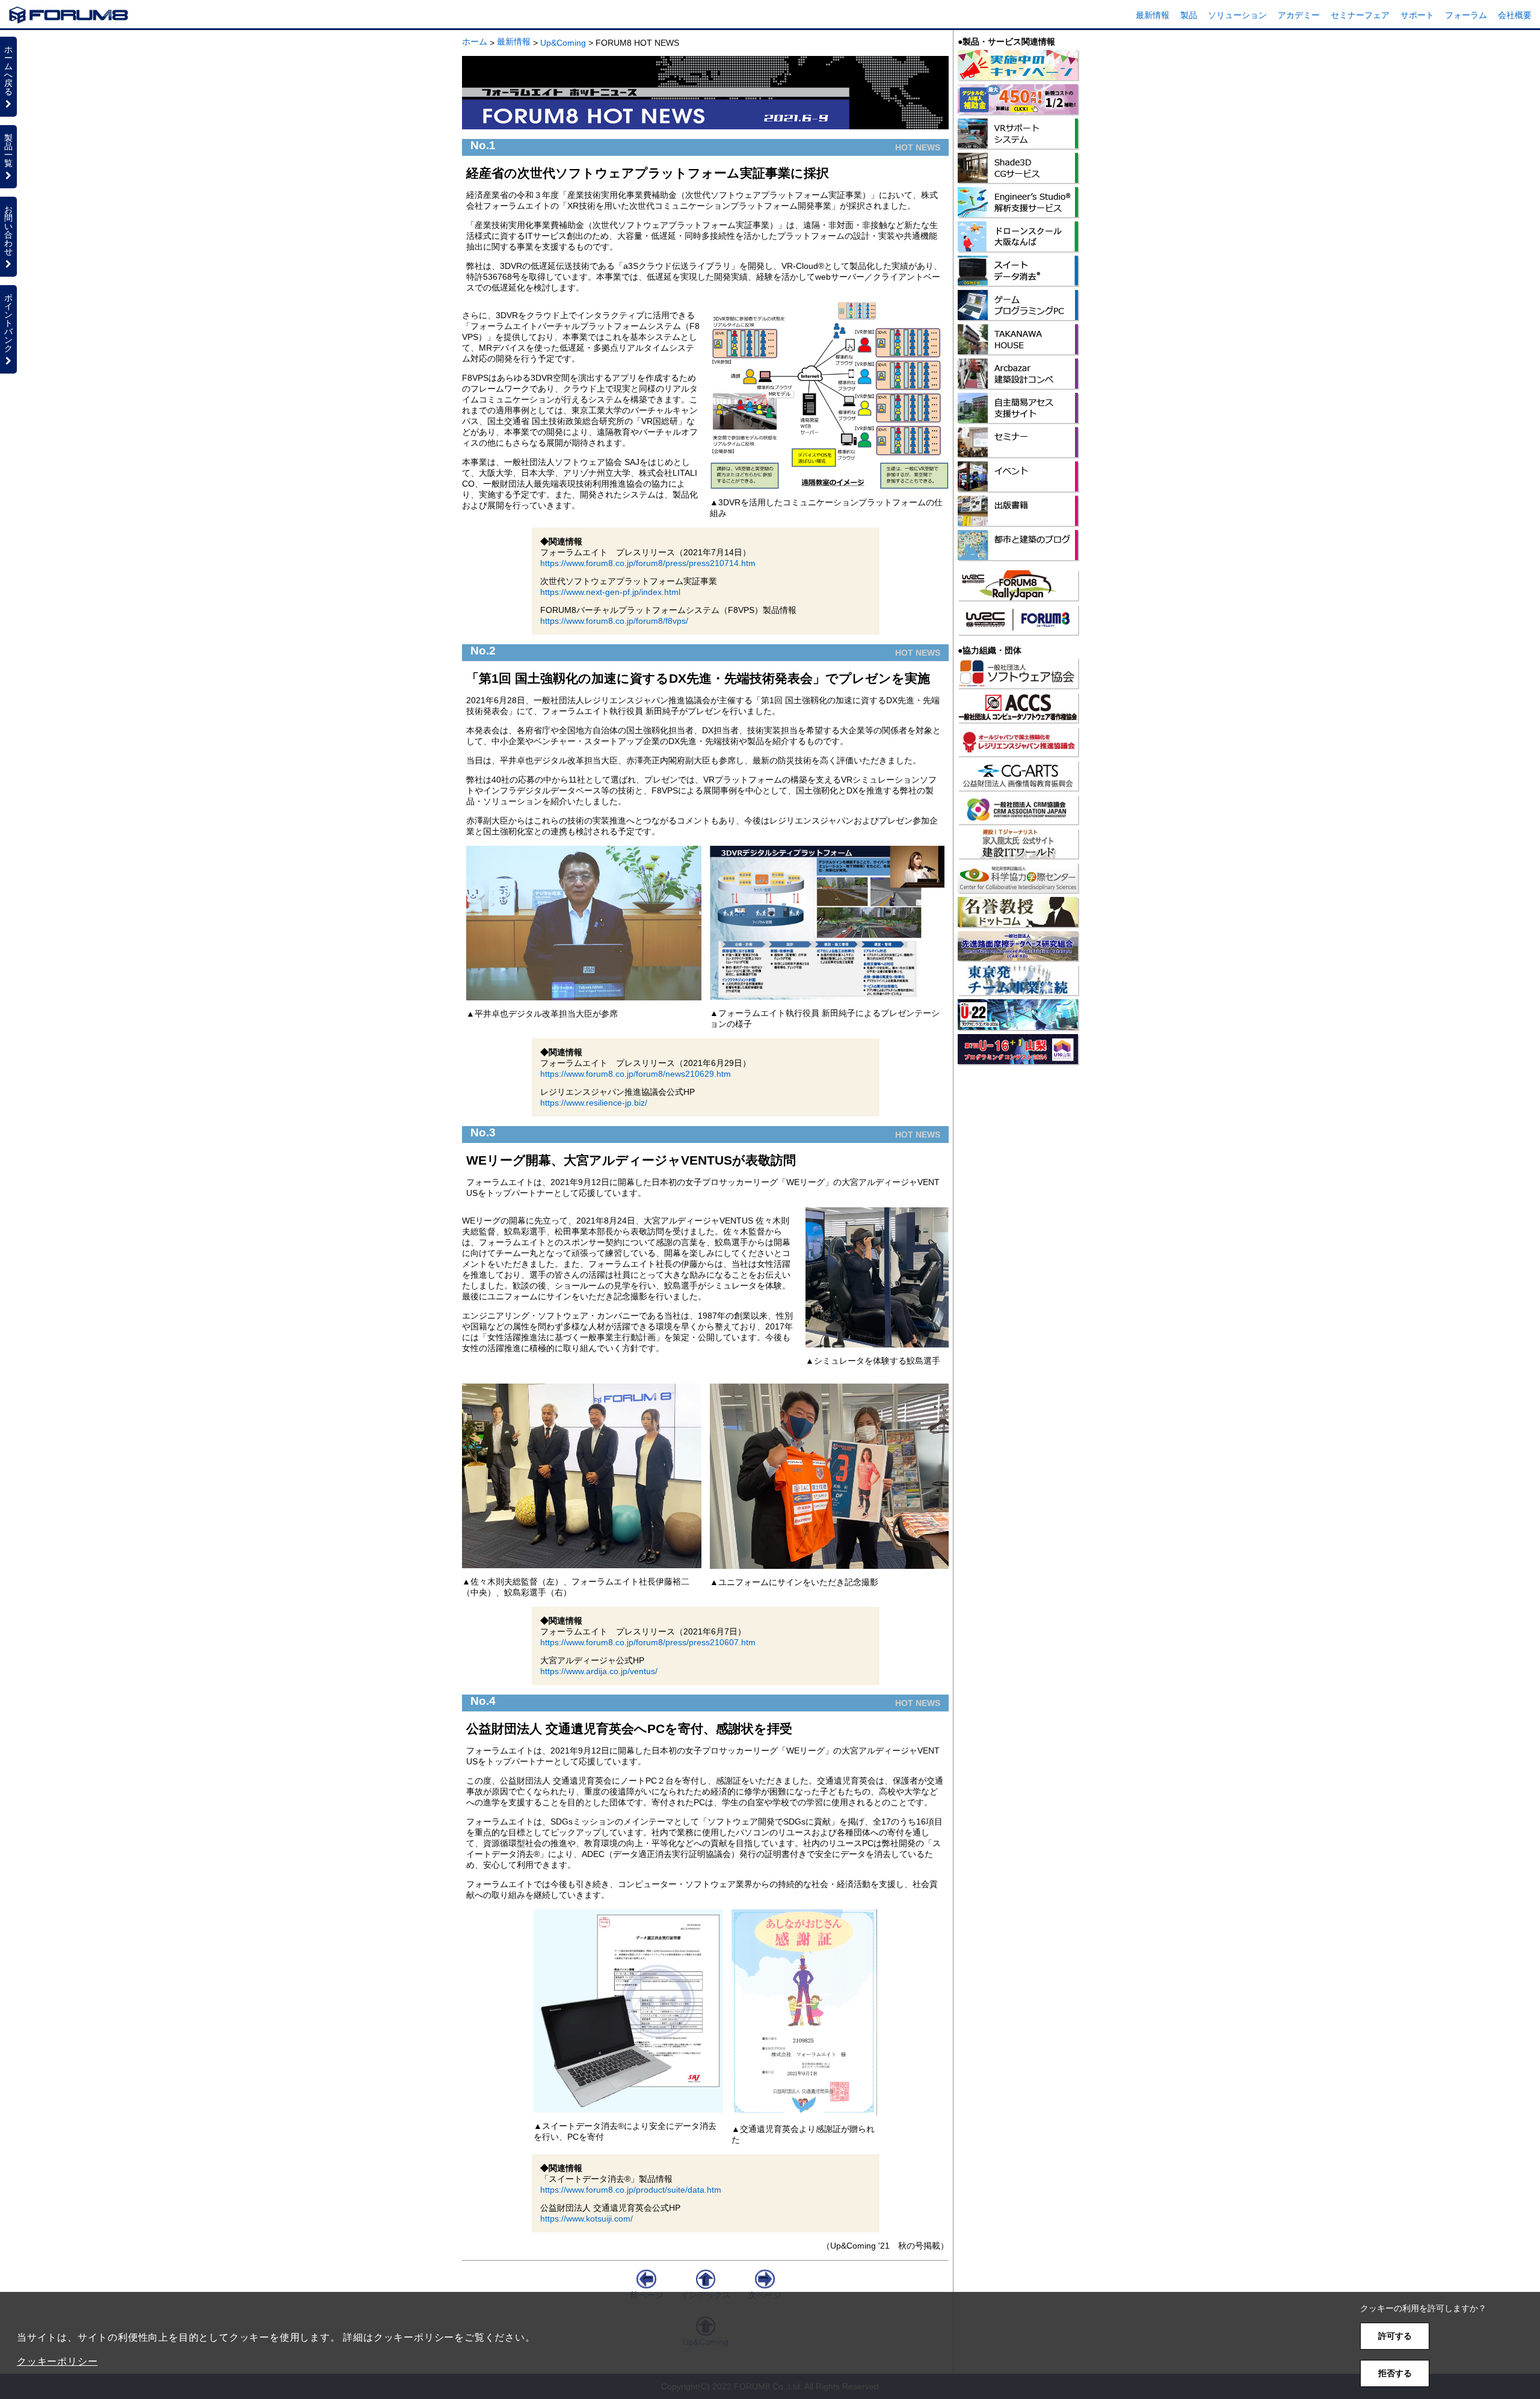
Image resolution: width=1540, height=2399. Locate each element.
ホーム (475, 42)
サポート (1417, 15)
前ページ (647, 2295)
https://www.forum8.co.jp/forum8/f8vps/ (614, 621)
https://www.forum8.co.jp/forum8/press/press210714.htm (648, 563)
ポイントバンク (8, 323)
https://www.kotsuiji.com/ (587, 2219)
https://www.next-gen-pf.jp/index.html (610, 592)
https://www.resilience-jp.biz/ (594, 1103)
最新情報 (1153, 15)
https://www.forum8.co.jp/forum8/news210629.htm (636, 1074)
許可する (1395, 2336)
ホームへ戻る (8, 70)
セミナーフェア (1360, 15)
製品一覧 (8, 150)
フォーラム (1466, 15)
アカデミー (1299, 15)
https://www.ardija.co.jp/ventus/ (599, 1671)
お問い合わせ (8, 230)
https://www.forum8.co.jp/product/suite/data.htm (631, 2190)
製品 (1189, 15)
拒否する (1395, 2373)
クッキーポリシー (57, 2361)
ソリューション (1237, 15)
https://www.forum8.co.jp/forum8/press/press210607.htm (648, 1642)
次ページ (765, 2295)
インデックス (706, 2295)
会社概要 (1515, 15)
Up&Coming (563, 43)
